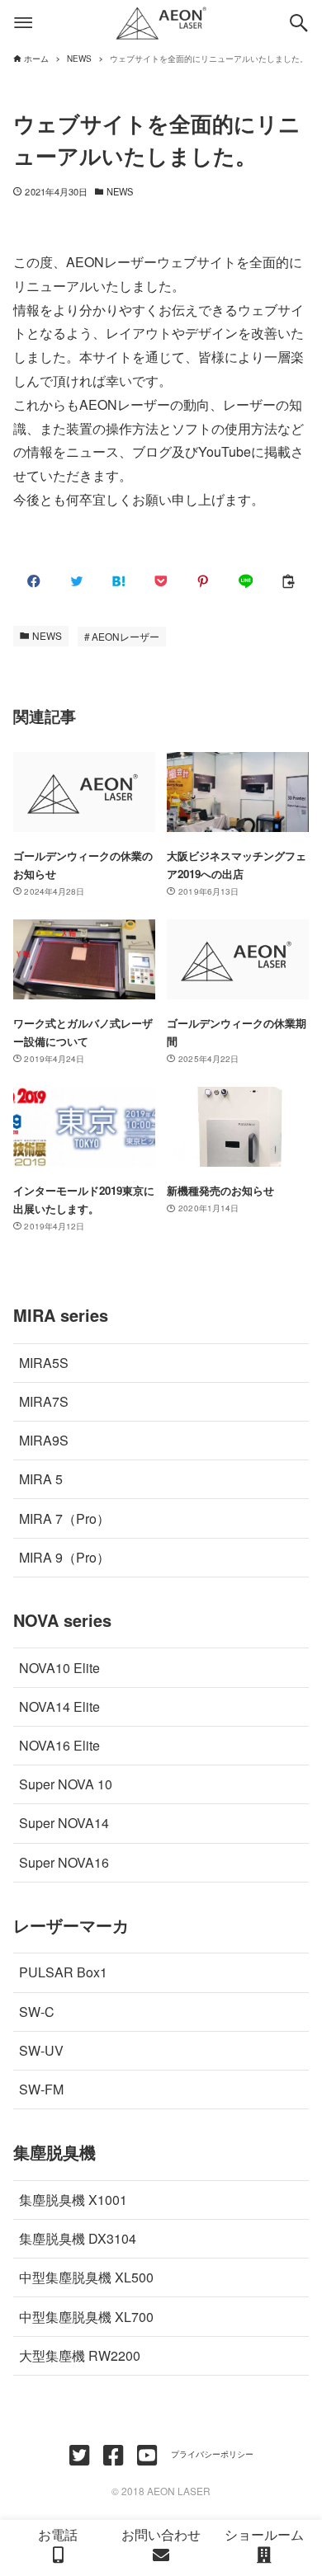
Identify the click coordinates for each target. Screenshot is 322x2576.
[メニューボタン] (23, 23)
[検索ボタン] (299, 23)
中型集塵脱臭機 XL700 (86, 2317)
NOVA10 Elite (59, 1668)
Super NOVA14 (64, 1823)
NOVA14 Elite (59, 1706)
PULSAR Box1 (63, 1972)
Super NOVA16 (64, 1862)
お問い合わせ (161, 2534)
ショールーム (264, 2534)
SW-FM (41, 2089)
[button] (34, 581)
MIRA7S (44, 1401)
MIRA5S (44, 1363)
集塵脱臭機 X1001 (73, 2200)
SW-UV (41, 2050)
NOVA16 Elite (59, 1745)
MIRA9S (44, 1440)
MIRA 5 (41, 1479)
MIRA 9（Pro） (64, 1557)
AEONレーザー (125, 636)
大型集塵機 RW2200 (80, 2355)
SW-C (37, 2012)
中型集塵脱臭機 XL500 (86, 2277)
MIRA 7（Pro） (64, 1518)
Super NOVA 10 (66, 1784)
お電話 (58, 2534)
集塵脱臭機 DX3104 (78, 2238)
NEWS (120, 191)
